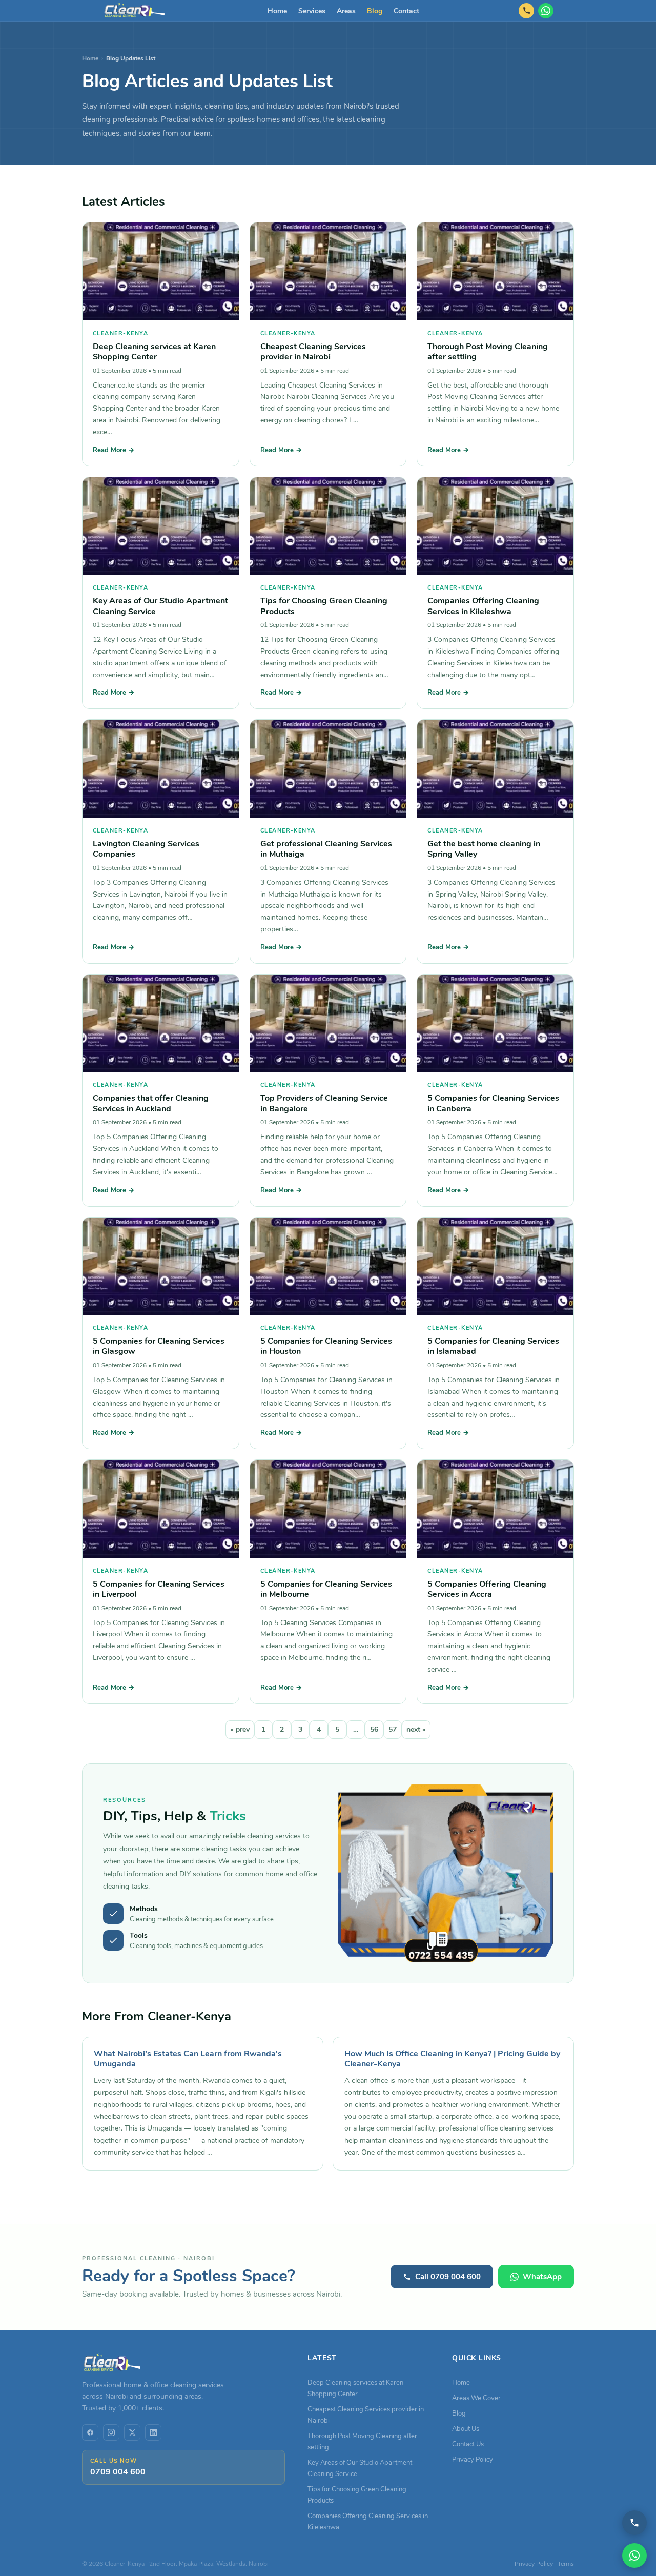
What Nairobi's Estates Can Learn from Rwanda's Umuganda (188, 2059)
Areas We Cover (476, 2398)
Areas (346, 11)
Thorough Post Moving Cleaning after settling (488, 351)
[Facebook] (90, 2432)
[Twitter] (132, 2432)
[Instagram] (111, 2432)
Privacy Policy (473, 2459)
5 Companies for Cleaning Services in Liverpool (159, 1589)
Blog (375, 11)
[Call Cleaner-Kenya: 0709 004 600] (526, 11)
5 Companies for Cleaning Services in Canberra (493, 1103)
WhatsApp (542, 2277)
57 (393, 1729)
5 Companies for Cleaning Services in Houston (326, 1346)
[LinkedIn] (153, 2432)
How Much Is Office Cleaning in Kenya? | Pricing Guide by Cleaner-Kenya (452, 2059)
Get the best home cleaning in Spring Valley (484, 849)
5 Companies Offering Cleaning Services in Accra (487, 1589)
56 (374, 1729)
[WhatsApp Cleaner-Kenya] (546, 11)
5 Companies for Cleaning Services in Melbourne (326, 1589)
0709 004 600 (118, 2472)
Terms (566, 2564)
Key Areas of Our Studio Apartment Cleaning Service (160, 606)
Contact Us (468, 2444)
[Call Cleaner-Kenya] (634, 2523)
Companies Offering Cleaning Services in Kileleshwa (483, 606)
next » (416, 1729)
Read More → (114, 450)
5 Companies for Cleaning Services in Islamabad (493, 1346)
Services (312, 11)
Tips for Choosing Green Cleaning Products (324, 606)
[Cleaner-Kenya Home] (135, 11)
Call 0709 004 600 (448, 2277)
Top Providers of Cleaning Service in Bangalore (324, 1103)
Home (277, 11)
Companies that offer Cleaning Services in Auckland (151, 1103)
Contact (406, 11)
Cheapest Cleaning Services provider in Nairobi (313, 351)
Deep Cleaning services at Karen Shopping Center (154, 351)
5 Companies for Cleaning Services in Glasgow (159, 1346)
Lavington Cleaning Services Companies (146, 849)
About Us (466, 2429)
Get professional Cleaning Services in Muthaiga (326, 849)
